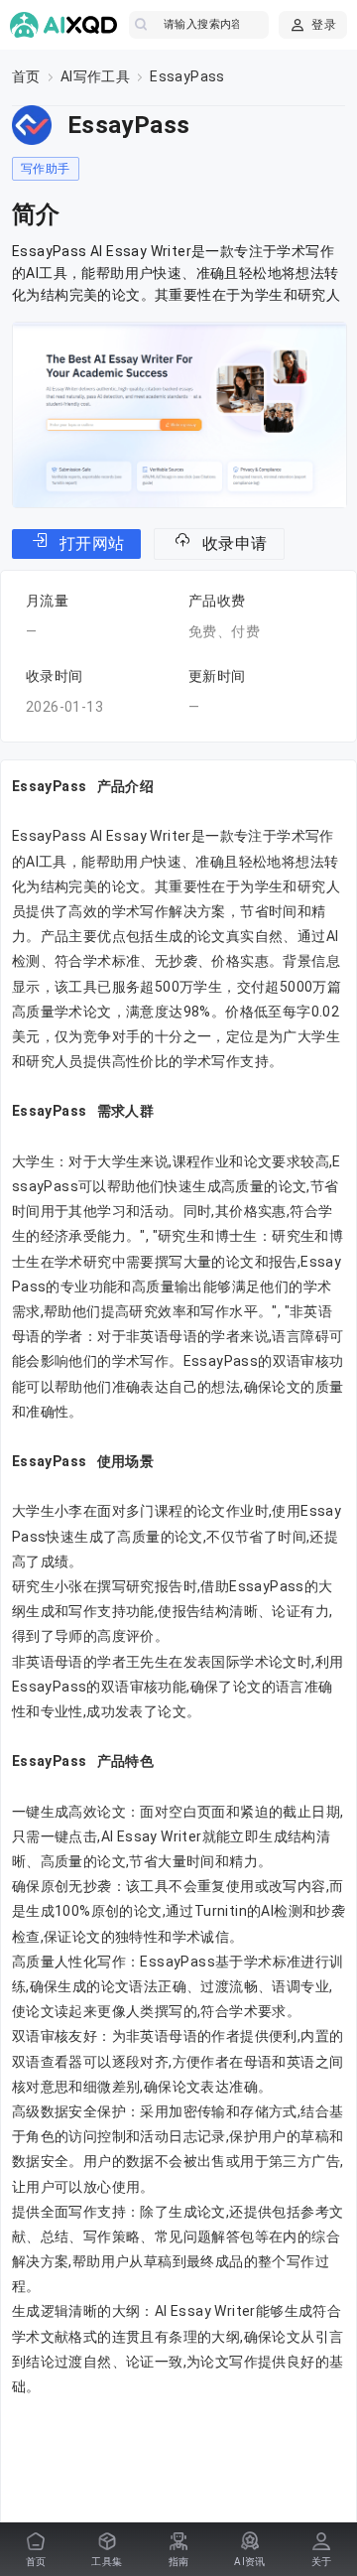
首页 (26, 76)
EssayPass (187, 76)
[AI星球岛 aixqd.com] (64, 25)
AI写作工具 (95, 76)
